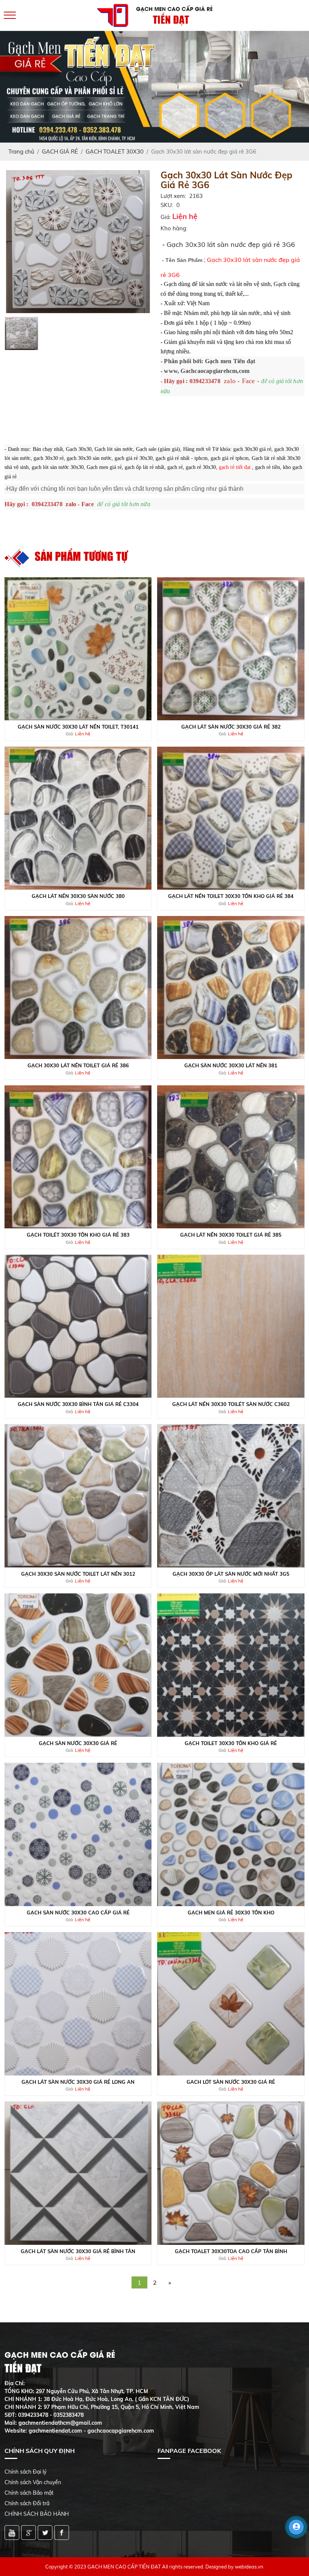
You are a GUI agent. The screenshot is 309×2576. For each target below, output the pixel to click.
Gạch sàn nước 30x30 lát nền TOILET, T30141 (78, 727)
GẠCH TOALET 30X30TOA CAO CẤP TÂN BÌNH (231, 2251)
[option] (78, 242)
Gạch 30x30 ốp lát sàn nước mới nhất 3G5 (231, 1574)
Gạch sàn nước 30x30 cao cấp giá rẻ (78, 1913)
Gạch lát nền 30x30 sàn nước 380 (78, 896)
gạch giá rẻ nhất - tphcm (182, 458)
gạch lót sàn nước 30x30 (58, 467)
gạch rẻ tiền (268, 467)
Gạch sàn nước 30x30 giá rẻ (78, 1743)
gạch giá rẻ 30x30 (134, 458)
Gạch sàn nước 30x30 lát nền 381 (231, 1065)
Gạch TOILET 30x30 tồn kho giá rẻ (231, 1743)
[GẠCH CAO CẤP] (78, 241)
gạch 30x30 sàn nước (89, 458)
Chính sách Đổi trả (27, 2503)
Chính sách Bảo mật (29, 2493)
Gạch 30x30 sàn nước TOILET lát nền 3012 (78, 1574)
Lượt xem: (173, 196)
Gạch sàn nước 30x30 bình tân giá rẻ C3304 (78, 1404)
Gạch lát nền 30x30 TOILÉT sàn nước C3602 (231, 1404)
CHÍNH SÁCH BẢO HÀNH (37, 2514)
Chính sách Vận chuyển (33, 2482)
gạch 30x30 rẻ (49, 458)
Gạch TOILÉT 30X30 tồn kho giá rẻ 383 (78, 1235)
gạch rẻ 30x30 (201, 467)
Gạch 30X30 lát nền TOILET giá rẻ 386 (78, 1065)
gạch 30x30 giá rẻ (252, 449)
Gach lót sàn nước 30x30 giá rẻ (231, 2082)
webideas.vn (249, 2567)
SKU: (167, 205)
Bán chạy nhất (48, 449)
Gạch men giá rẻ (104, 467)
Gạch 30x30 (79, 449)
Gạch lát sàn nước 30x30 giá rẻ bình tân (78, 2251)
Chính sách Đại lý (25, 2472)
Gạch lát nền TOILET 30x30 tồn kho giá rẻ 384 (231, 896)
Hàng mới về (197, 449)
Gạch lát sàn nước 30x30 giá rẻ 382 (231, 727)
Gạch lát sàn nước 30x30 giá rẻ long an (78, 2082)
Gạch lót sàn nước (114, 449)
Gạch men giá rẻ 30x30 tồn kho (231, 1913)
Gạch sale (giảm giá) (158, 449)
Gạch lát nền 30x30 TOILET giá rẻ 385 (231, 1235)
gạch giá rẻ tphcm (230, 458)
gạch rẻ (175, 467)
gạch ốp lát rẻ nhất (145, 467)
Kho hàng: (174, 228)
